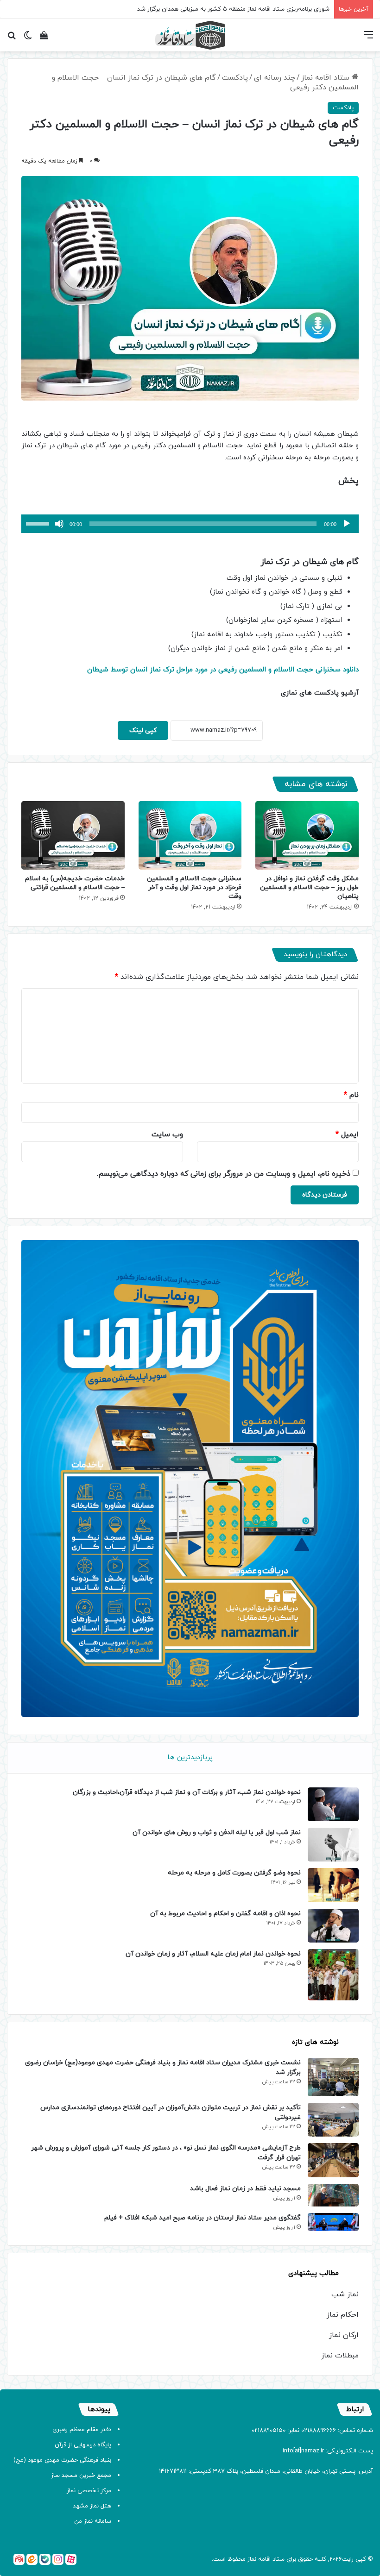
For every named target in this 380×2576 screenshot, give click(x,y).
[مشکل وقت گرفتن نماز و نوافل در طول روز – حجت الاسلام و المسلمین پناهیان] (307, 835)
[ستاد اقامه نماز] (190, 35)
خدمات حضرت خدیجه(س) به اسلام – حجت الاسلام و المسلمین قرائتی (75, 883)
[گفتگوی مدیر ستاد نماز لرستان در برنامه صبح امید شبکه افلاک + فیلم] (333, 2222)
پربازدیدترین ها (190, 1758)
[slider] (39, 523)
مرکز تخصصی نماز (89, 2491)
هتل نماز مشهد (92, 2506)
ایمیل (347, 1134)
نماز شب (345, 2294)
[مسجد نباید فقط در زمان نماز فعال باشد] (333, 2195)
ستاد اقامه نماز (326, 78)
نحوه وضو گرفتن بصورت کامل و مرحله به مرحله (234, 1873)
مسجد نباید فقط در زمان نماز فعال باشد (245, 2189)
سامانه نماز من (93, 2521)
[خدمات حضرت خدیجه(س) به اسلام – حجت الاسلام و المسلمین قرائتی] (73, 835)
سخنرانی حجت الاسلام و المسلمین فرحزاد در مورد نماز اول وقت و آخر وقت (194, 887)
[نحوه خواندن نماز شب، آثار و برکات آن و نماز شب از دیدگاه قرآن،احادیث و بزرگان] (333, 1804)
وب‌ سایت (167, 1134)
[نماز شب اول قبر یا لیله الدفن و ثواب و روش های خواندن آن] (333, 1845)
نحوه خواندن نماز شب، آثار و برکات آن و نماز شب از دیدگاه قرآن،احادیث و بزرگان (187, 1792)
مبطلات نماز (340, 2356)
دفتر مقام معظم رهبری (82, 2430)
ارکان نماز (344, 2335)
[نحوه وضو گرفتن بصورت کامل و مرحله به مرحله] (333, 1885)
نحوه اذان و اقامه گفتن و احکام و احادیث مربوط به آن (225, 1914)
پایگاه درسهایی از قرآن (83, 2445)
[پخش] (347, 524)
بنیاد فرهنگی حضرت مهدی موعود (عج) (62, 2460)
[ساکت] (59, 524)
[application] (190, 524)
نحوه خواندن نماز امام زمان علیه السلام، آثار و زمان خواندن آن (213, 1954)
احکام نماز (343, 2315)
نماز (252, 2559)
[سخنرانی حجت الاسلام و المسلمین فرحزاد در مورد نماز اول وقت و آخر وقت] (190, 835)
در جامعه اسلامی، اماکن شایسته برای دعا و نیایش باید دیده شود (248, 9)
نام (351, 1095)
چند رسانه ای (275, 78)
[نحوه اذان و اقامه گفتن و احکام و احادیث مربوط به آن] (333, 1926)
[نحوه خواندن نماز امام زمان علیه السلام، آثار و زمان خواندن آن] (333, 1975)
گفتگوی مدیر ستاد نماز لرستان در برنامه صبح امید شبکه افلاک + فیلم (203, 2218)
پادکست (235, 78)
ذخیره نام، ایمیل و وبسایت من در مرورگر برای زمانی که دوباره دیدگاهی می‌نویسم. (224, 1174)
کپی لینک (143, 730)
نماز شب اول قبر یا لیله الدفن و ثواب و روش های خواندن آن (217, 1833)
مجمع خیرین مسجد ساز (81, 2476)
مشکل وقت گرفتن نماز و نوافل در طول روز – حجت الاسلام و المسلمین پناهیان (309, 887)
